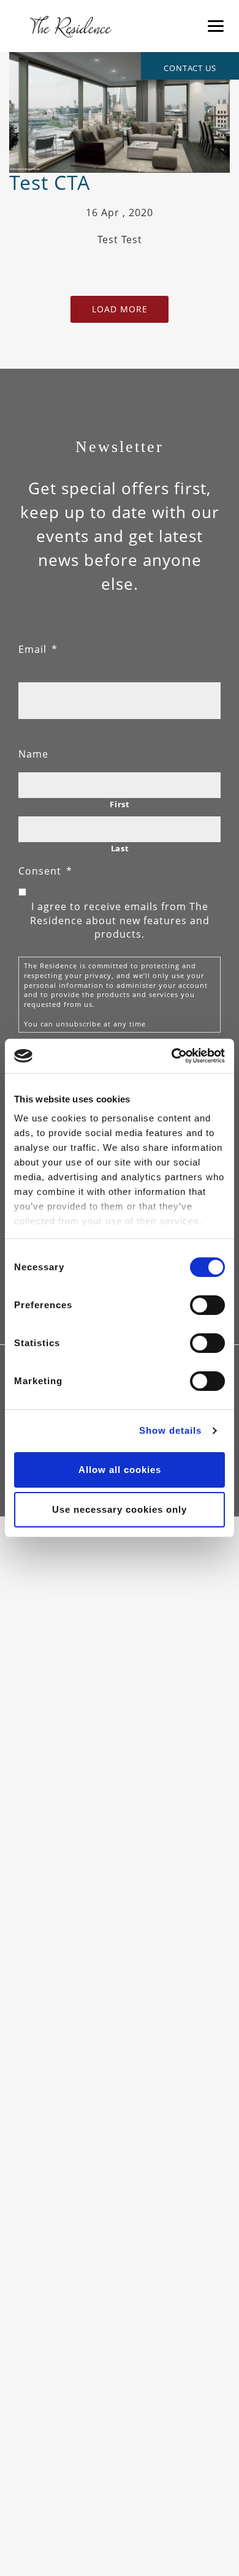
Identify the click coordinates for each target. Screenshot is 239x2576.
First (120, 804)
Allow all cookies (120, 1470)
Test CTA (50, 182)
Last (120, 848)
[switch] (207, 1305)
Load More (120, 309)
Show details (170, 1430)
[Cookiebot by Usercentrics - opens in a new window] (172, 1056)
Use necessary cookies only (120, 1509)
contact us (190, 68)
